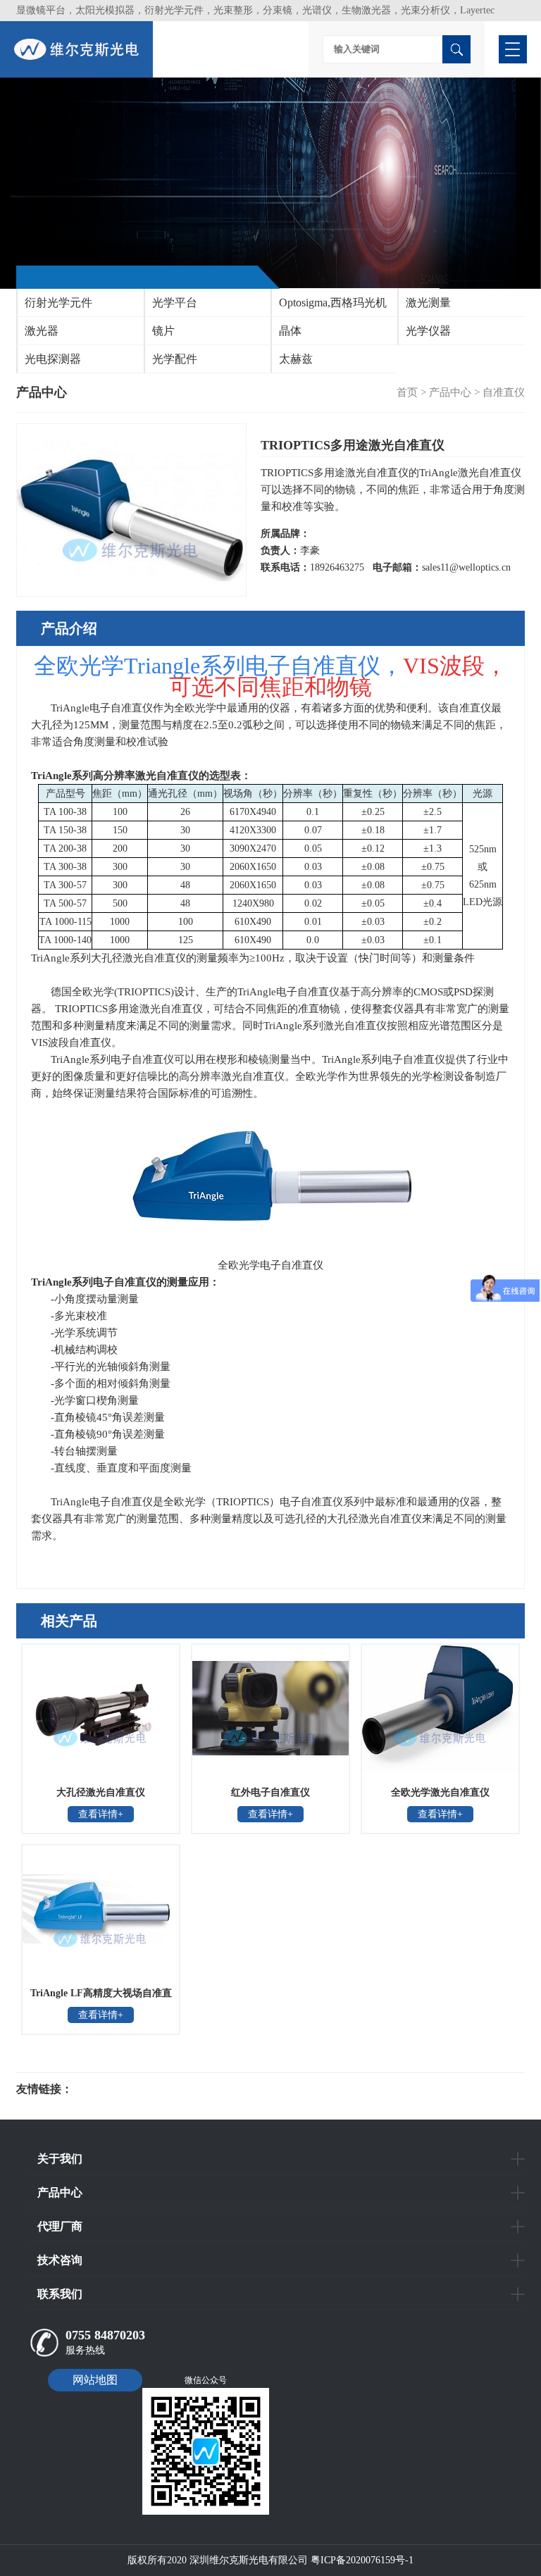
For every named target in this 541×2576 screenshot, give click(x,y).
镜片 (163, 331)
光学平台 (175, 303)
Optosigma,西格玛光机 (333, 303)
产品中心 (450, 392)
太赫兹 (296, 359)
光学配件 (175, 359)
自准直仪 (504, 392)
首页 (407, 392)
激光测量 (428, 303)
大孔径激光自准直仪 (101, 1792)
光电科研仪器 (115, 2089)
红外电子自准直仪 (270, 1792)
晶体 (290, 331)
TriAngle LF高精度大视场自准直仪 (101, 1998)
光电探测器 (53, 359)
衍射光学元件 (58, 303)
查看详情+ (101, 1814)
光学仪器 (428, 331)
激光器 (42, 331)
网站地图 (95, 2380)
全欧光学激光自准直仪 (440, 1792)
